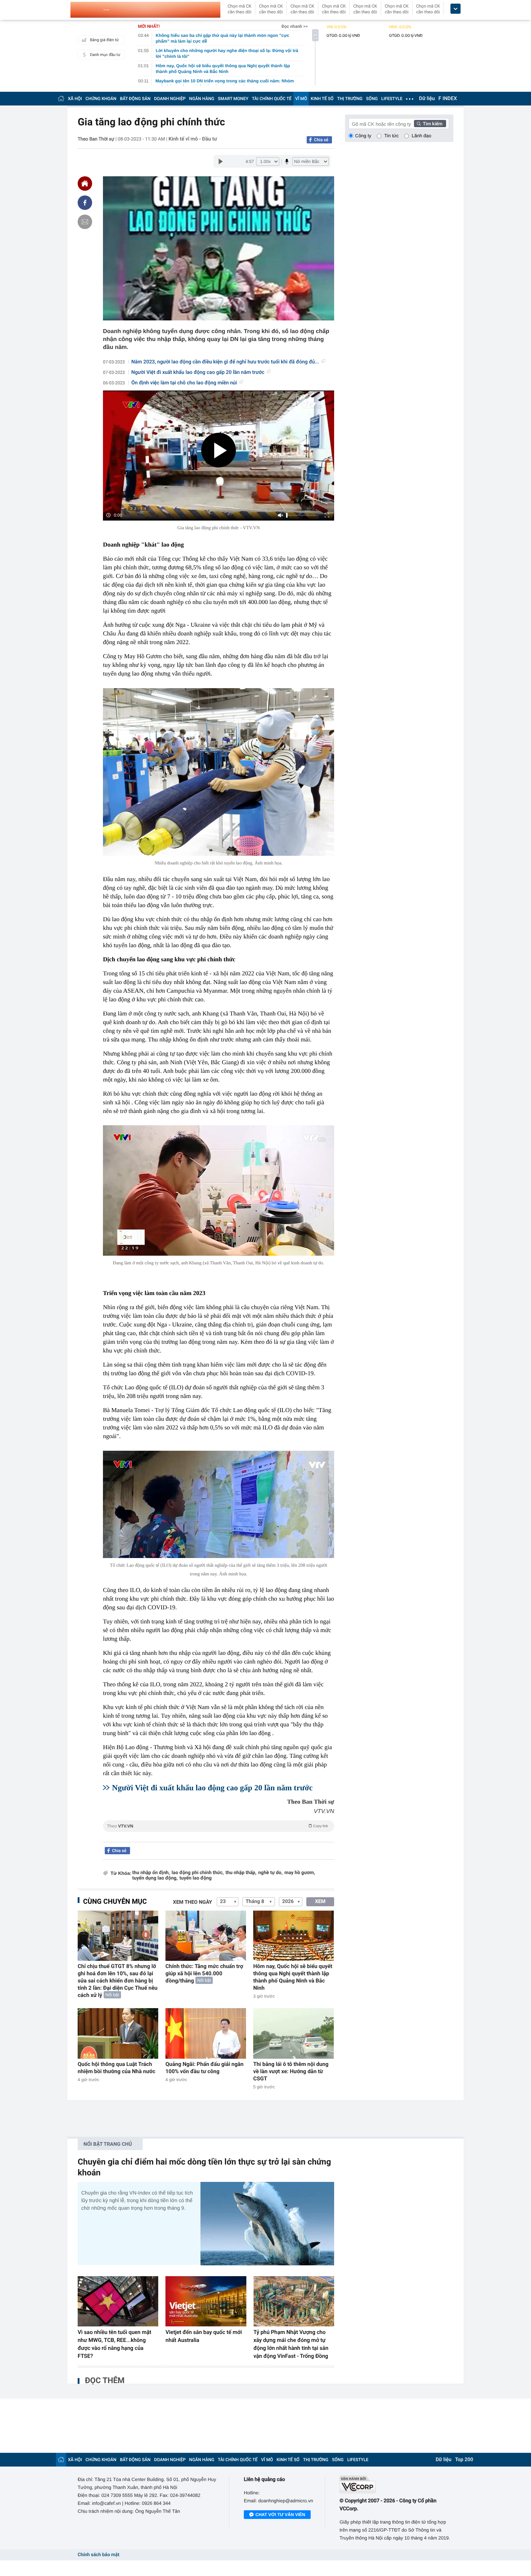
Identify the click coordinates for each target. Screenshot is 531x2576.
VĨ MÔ (301, 99)
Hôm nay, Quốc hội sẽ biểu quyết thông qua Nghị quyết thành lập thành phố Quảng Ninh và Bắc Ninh (293, 1977)
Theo (217, 1826)
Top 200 (464, 2460)
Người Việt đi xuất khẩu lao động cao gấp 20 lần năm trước (198, 372)
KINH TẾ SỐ (322, 99)
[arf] (219, 1834)
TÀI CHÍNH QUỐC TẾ (272, 99)
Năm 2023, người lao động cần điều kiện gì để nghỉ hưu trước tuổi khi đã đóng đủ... (225, 362)
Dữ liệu (427, 99)
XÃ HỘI (75, 99)
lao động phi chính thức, (198, 1873)
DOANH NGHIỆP (170, 99)
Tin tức (392, 136)
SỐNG (372, 99)
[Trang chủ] (61, 98)
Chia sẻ (321, 140)
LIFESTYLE (392, 99)
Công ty (363, 136)
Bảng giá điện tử (104, 40)
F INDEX (448, 99)
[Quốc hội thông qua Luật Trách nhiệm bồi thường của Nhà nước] (118, 2033)
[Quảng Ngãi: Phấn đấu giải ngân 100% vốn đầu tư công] (206, 2033)
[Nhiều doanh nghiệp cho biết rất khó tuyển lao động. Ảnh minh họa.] (219, 772)
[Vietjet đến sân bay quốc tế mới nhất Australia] (206, 2301)
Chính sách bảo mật (98, 2555)
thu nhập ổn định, (151, 1873)
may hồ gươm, (300, 1873)
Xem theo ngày (193, 1902)
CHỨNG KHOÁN (101, 99)
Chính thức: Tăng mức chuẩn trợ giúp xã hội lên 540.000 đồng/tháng (204, 1973)
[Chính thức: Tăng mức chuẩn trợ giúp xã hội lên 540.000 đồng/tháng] (206, 1936)
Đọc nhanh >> (295, 26)
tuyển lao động (196, 1878)
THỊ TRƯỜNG (350, 99)
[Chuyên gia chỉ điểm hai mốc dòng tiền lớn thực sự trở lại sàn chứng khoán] (267, 2224)
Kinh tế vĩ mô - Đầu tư (193, 139)
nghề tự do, (270, 1873)
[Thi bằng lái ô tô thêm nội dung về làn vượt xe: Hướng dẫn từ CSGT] (293, 2033)
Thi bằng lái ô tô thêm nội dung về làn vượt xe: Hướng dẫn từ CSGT (291, 2071)
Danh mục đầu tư (105, 55)
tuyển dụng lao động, (155, 1878)
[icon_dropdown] (456, 9)
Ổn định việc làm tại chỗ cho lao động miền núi (184, 383)
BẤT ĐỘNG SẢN (135, 99)
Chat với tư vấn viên (280, 2515)
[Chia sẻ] (85, 203)
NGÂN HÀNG (202, 99)
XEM (320, 1902)
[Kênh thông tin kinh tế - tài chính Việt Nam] (145, 10)
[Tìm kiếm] (430, 124)
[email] (85, 222)
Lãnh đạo (422, 136)
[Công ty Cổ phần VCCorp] (396, 2484)
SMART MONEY (233, 99)
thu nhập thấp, (241, 1873)
